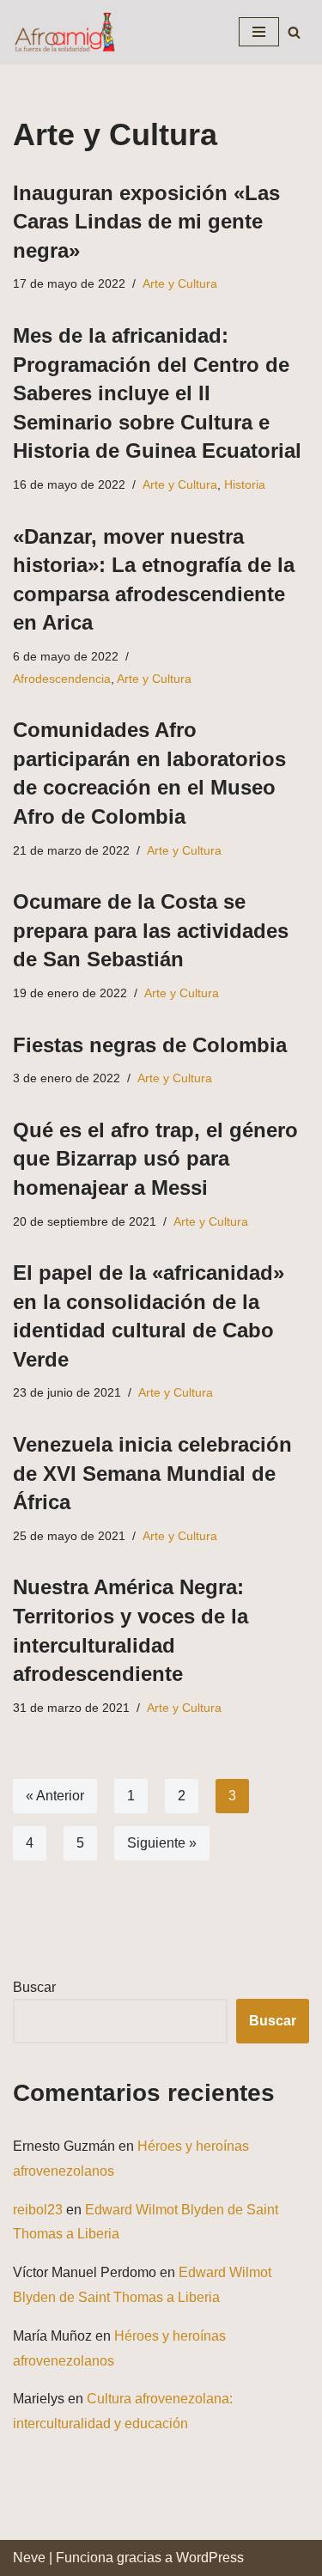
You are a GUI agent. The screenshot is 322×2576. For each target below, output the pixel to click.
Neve (29, 2558)
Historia (245, 484)
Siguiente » (162, 1843)
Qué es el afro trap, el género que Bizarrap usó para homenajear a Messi (155, 1159)
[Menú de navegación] (259, 32)
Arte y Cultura (180, 283)
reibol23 (38, 2210)
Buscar (34, 1987)
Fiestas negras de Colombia (150, 1045)
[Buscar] (294, 32)
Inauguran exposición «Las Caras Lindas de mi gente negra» (146, 222)
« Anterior (55, 1796)
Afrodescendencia (62, 679)
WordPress (210, 2558)
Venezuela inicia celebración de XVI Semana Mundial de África (152, 1473)
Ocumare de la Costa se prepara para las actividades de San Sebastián (151, 930)
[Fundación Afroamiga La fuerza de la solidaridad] (64, 32)
